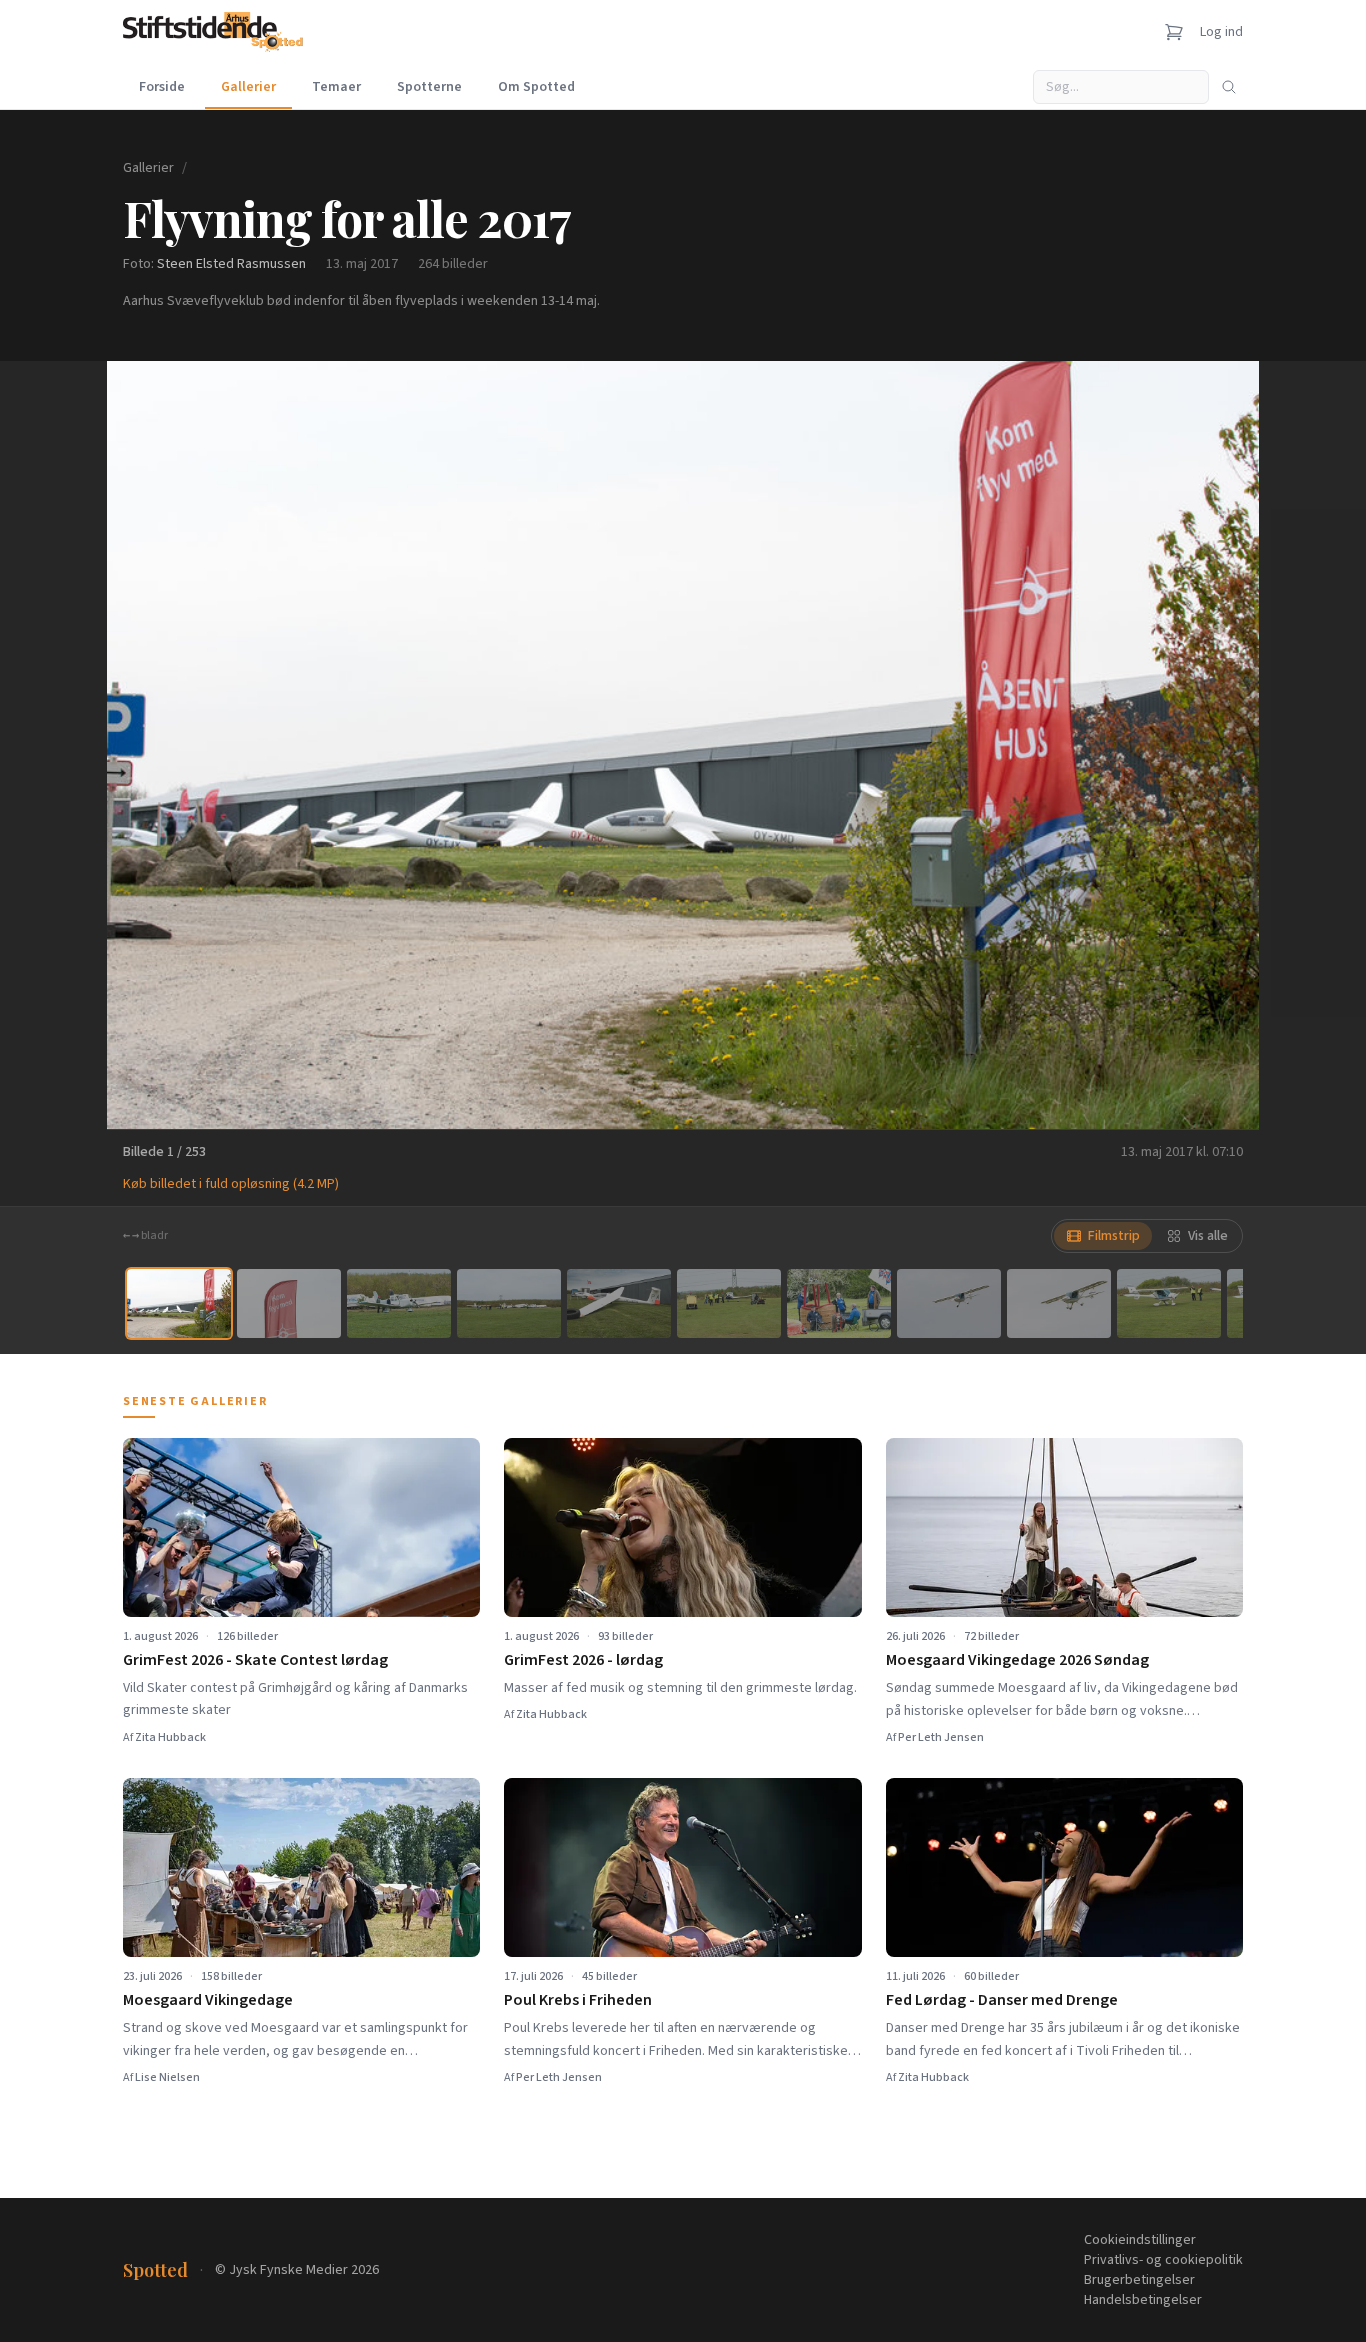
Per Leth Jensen (941, 1737)
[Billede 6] (729, 1303)
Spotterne (429, 87)
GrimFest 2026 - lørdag (583, 1660)
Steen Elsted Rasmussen (231, 264)
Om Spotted (536, 87)
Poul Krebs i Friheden (578, 2000)
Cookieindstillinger (1140, 2240)
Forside (162, 87)
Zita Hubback (170, 1737)
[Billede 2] (289, 1303)
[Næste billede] (1219, 745)
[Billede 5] (619, 1303)
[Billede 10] (1169, 1303)
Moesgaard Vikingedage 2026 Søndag (1017, 1660)
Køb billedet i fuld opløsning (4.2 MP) (231, 1184)
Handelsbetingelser (1143, 2300)
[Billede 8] (949, 1303)
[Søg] (1229, 87)
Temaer (336, 87)
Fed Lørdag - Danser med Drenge (1002, 2000)
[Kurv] (1174, 32)
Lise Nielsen (167, 2077)
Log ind (1221, 32)
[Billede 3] (399, 1303)
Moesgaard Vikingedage (208, 2000)
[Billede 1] (179, 1303)
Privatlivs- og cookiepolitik (1163, 2260)
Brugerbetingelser (1139, 2280)
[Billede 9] (1059, 1303)
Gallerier (248, 87)
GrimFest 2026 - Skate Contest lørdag (255, 1660)
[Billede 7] (839, 1303)
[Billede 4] (509, 1303)
